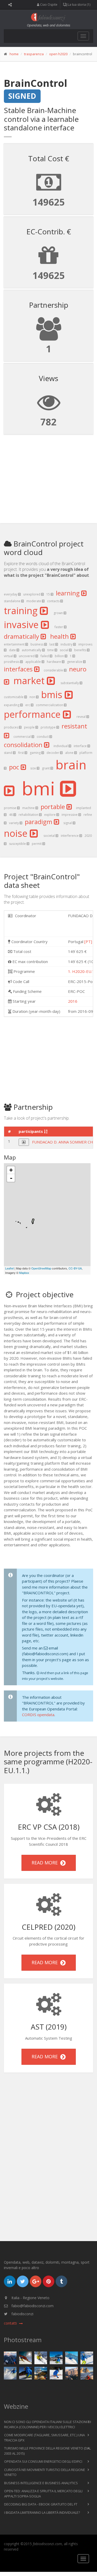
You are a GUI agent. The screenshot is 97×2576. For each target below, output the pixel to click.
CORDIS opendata (38, 1715)
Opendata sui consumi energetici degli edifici (43, 2461)
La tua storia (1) (79, 5)
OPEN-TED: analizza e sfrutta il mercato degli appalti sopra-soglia (43, 2494)
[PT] (88, 942)
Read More (46, 1863)
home (14, 54)
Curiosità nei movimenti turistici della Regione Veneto (45, 2472)
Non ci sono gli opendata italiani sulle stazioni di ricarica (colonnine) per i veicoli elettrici (48, 2424)
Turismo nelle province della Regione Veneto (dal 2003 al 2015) (47, 2451)
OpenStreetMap (41, 1268)
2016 (73, 1001)
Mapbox (24, 1273)
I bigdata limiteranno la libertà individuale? (42, 2512)
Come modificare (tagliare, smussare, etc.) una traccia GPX (44, 2438)
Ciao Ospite (48, 5)
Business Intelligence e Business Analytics (41, 2483)
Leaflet (9, 1268)
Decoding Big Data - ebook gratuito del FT (41, 2504)
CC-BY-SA (75, 1268)
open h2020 (58, 54)
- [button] (11, 1178)
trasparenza (34, 54)
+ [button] (11, 1170)
